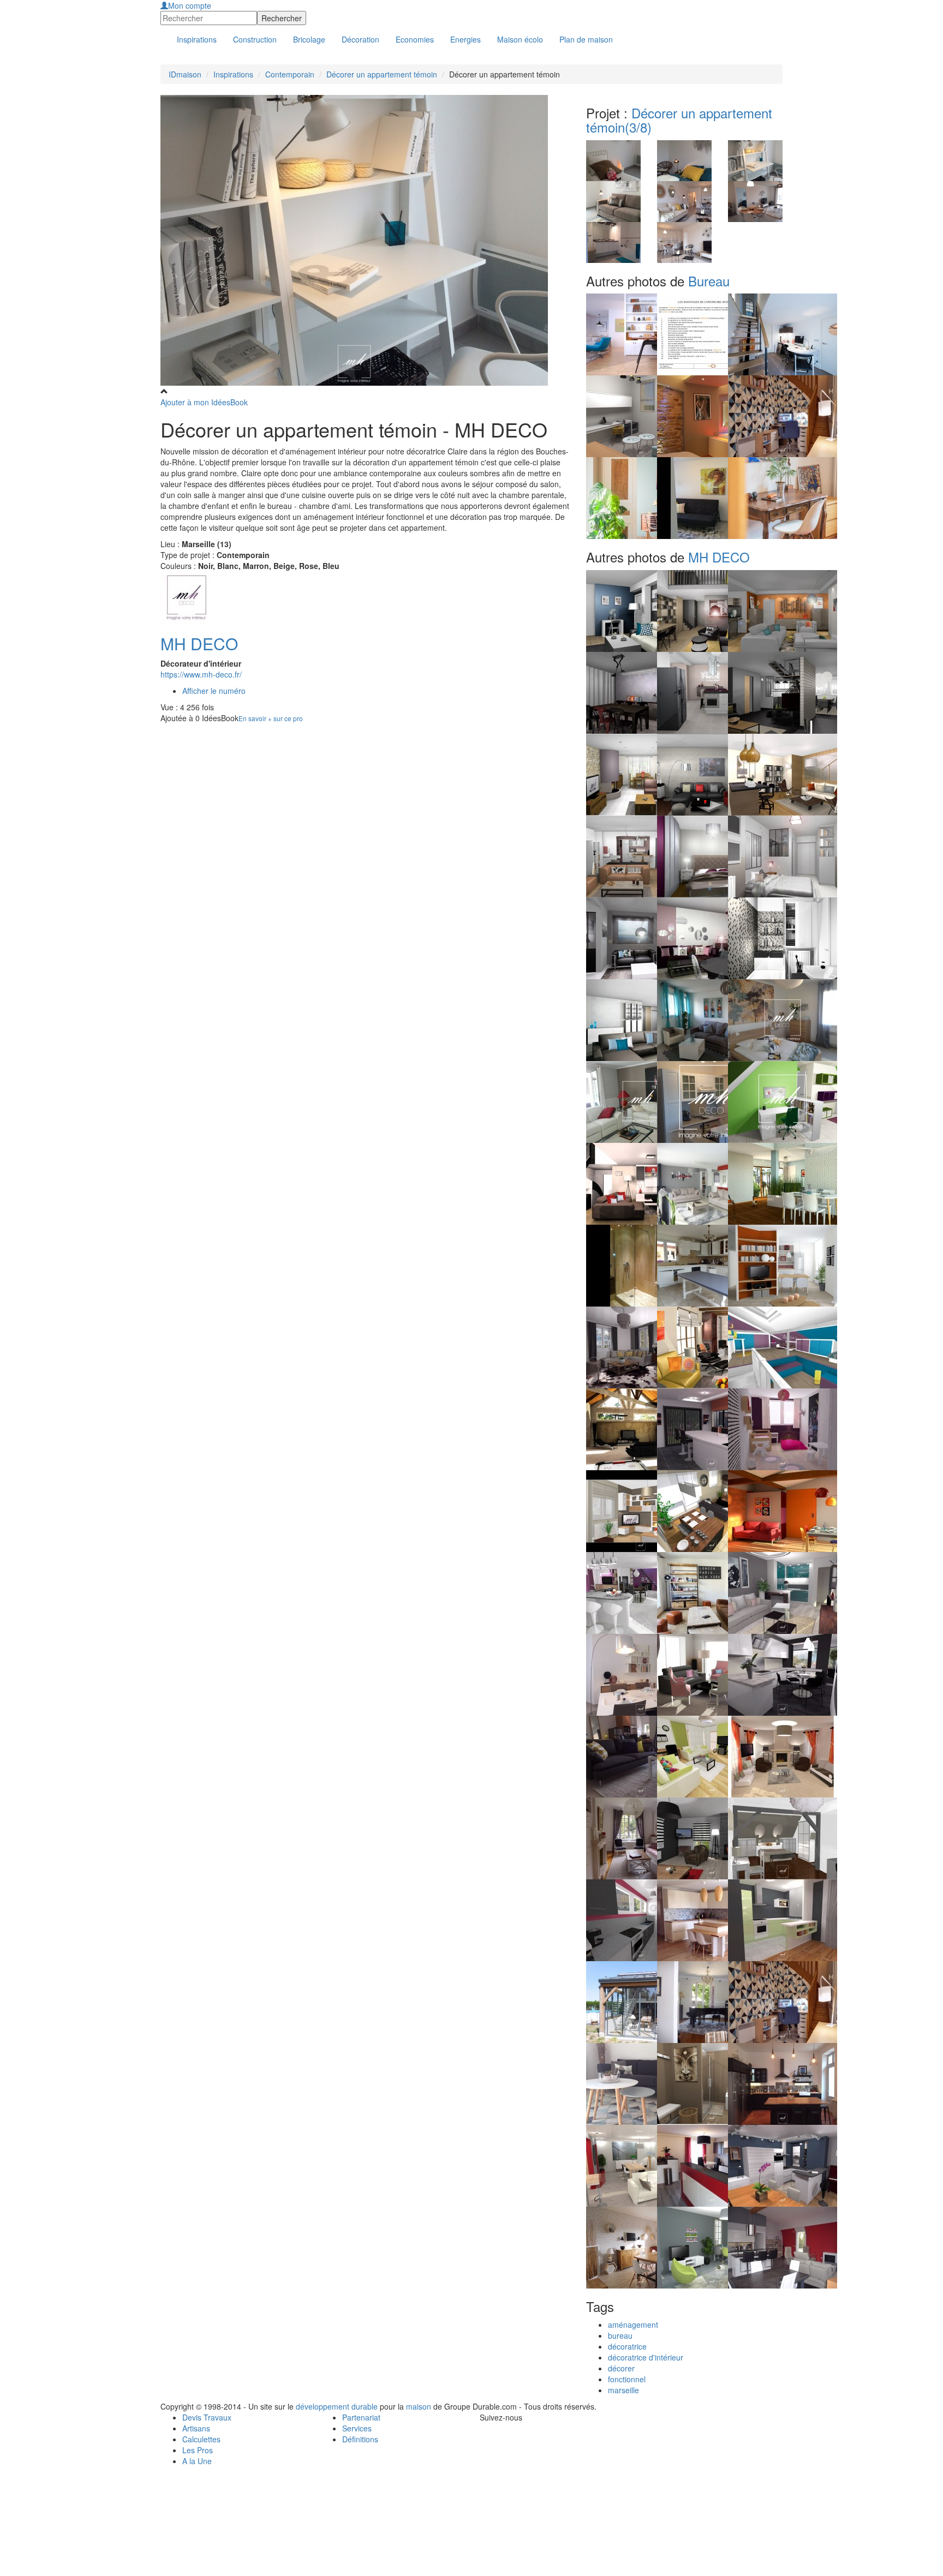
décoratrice (627, 2346)
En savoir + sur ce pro (271, 718)
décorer (621, 2368)
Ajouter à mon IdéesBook (204, 402)
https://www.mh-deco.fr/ (201, 674)
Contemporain (290, 74)
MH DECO (199, 643)
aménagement (633, 2325)
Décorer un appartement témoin (382, 74)
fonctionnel (627, 2379)
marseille (623, 2390)
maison (419, 2406)
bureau (620, 2335)
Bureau (709, 281)
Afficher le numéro (214, 691)
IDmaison (185, 74)
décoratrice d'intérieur (646, 2357)
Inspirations (233, 74)
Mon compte (190, 5)
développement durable (337, 2406)
